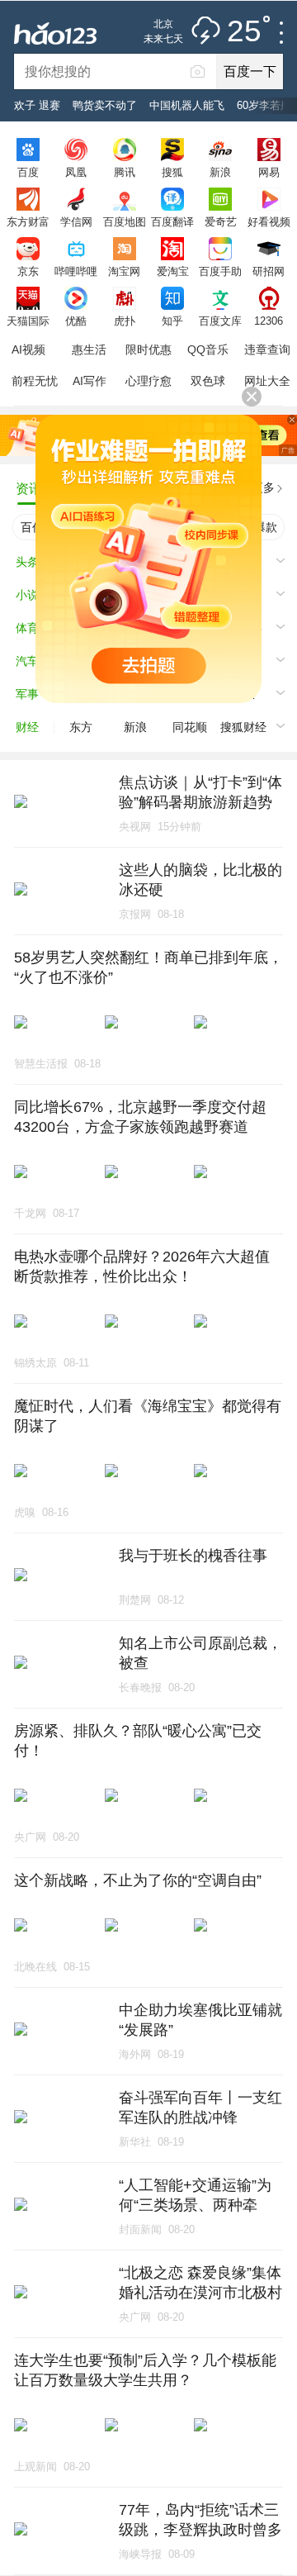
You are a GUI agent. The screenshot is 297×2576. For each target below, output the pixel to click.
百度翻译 (172, 221)
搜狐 (172, 172)
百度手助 (220, 271)
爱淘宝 (173, 271)
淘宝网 (124, 271)
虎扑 (125, 321)
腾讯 (125, 172)
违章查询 (267, 349)
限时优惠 (148, 349)
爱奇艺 (221, 221)
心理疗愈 (148, 381)
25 (244, 32)
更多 (263, 487)
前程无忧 (35, 381)
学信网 (76, 221)
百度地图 (125, 221)
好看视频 (269, 221)
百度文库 (220, 321)
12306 (269, 321)
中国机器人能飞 (187, 105)
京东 (28, 271)
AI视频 (28, 349)
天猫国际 (28, 321)
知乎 (172, 321)
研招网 (269, 271)
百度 (28, 172)
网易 (269, 172)
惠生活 (89, 349)
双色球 (208, 381)
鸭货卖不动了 (105, 105)
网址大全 (267, 381)
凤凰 (76, 172)
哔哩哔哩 (76, 271)
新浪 (220, 172)
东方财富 (28, 221)
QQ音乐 (208, 349)
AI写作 (90, 381)
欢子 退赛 (37, 105)
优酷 (76, 321)
